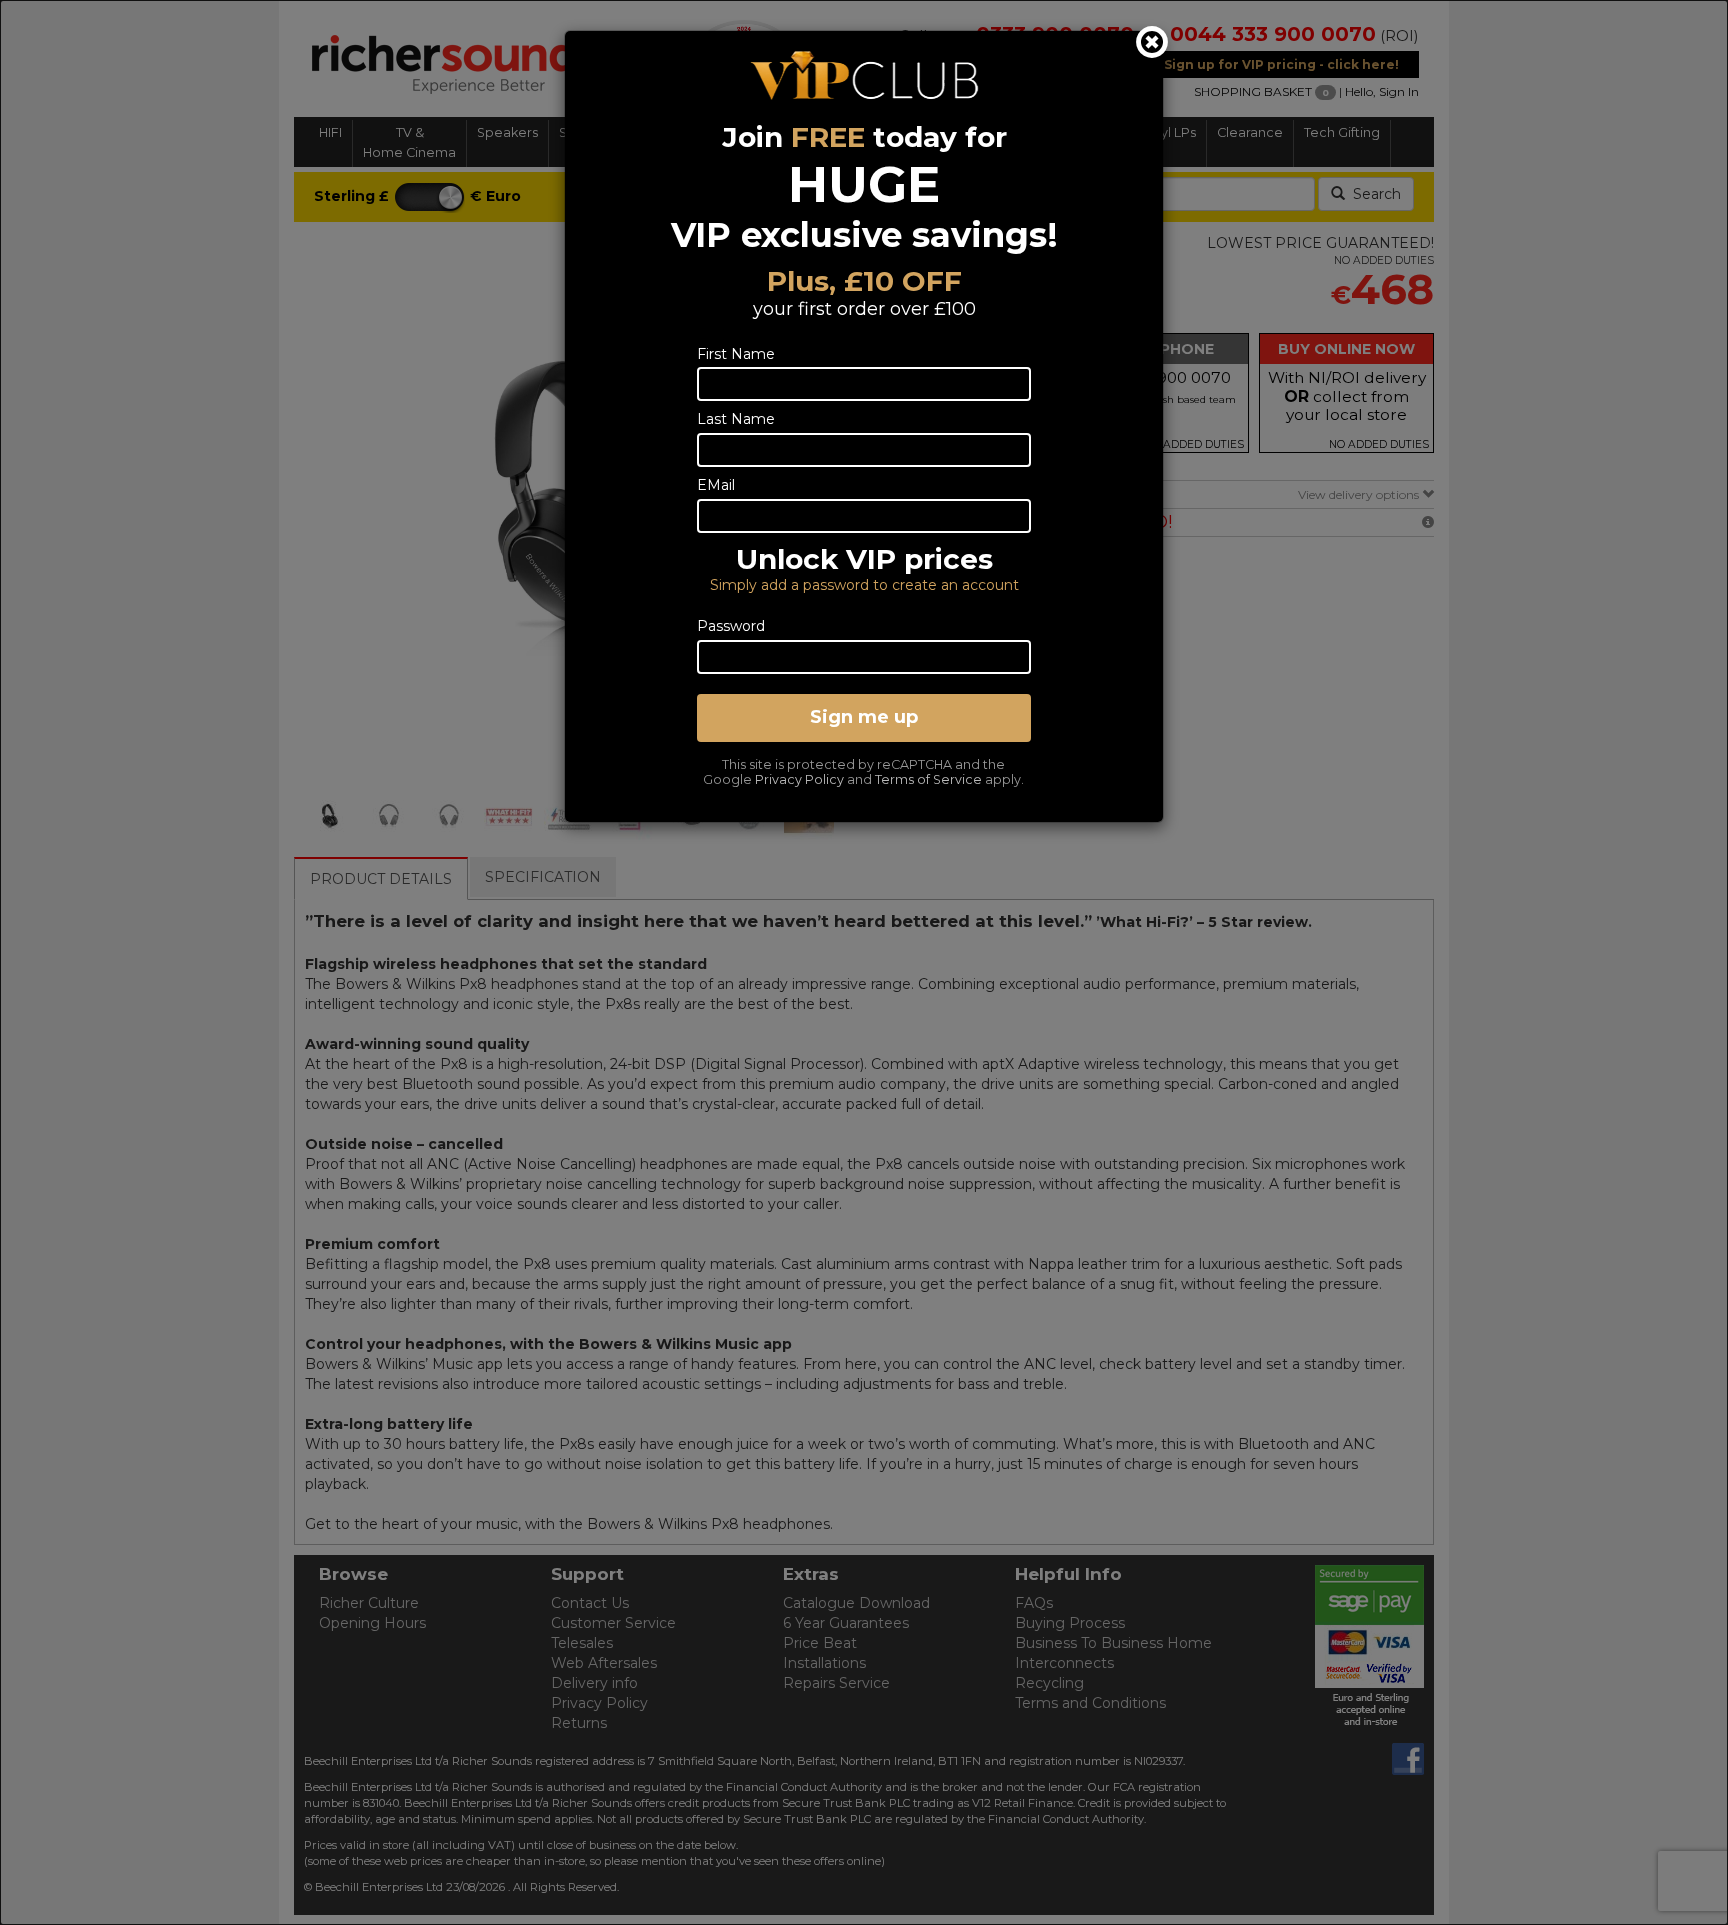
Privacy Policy (799, 779)
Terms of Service (928, 779)
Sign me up (864, 717)
